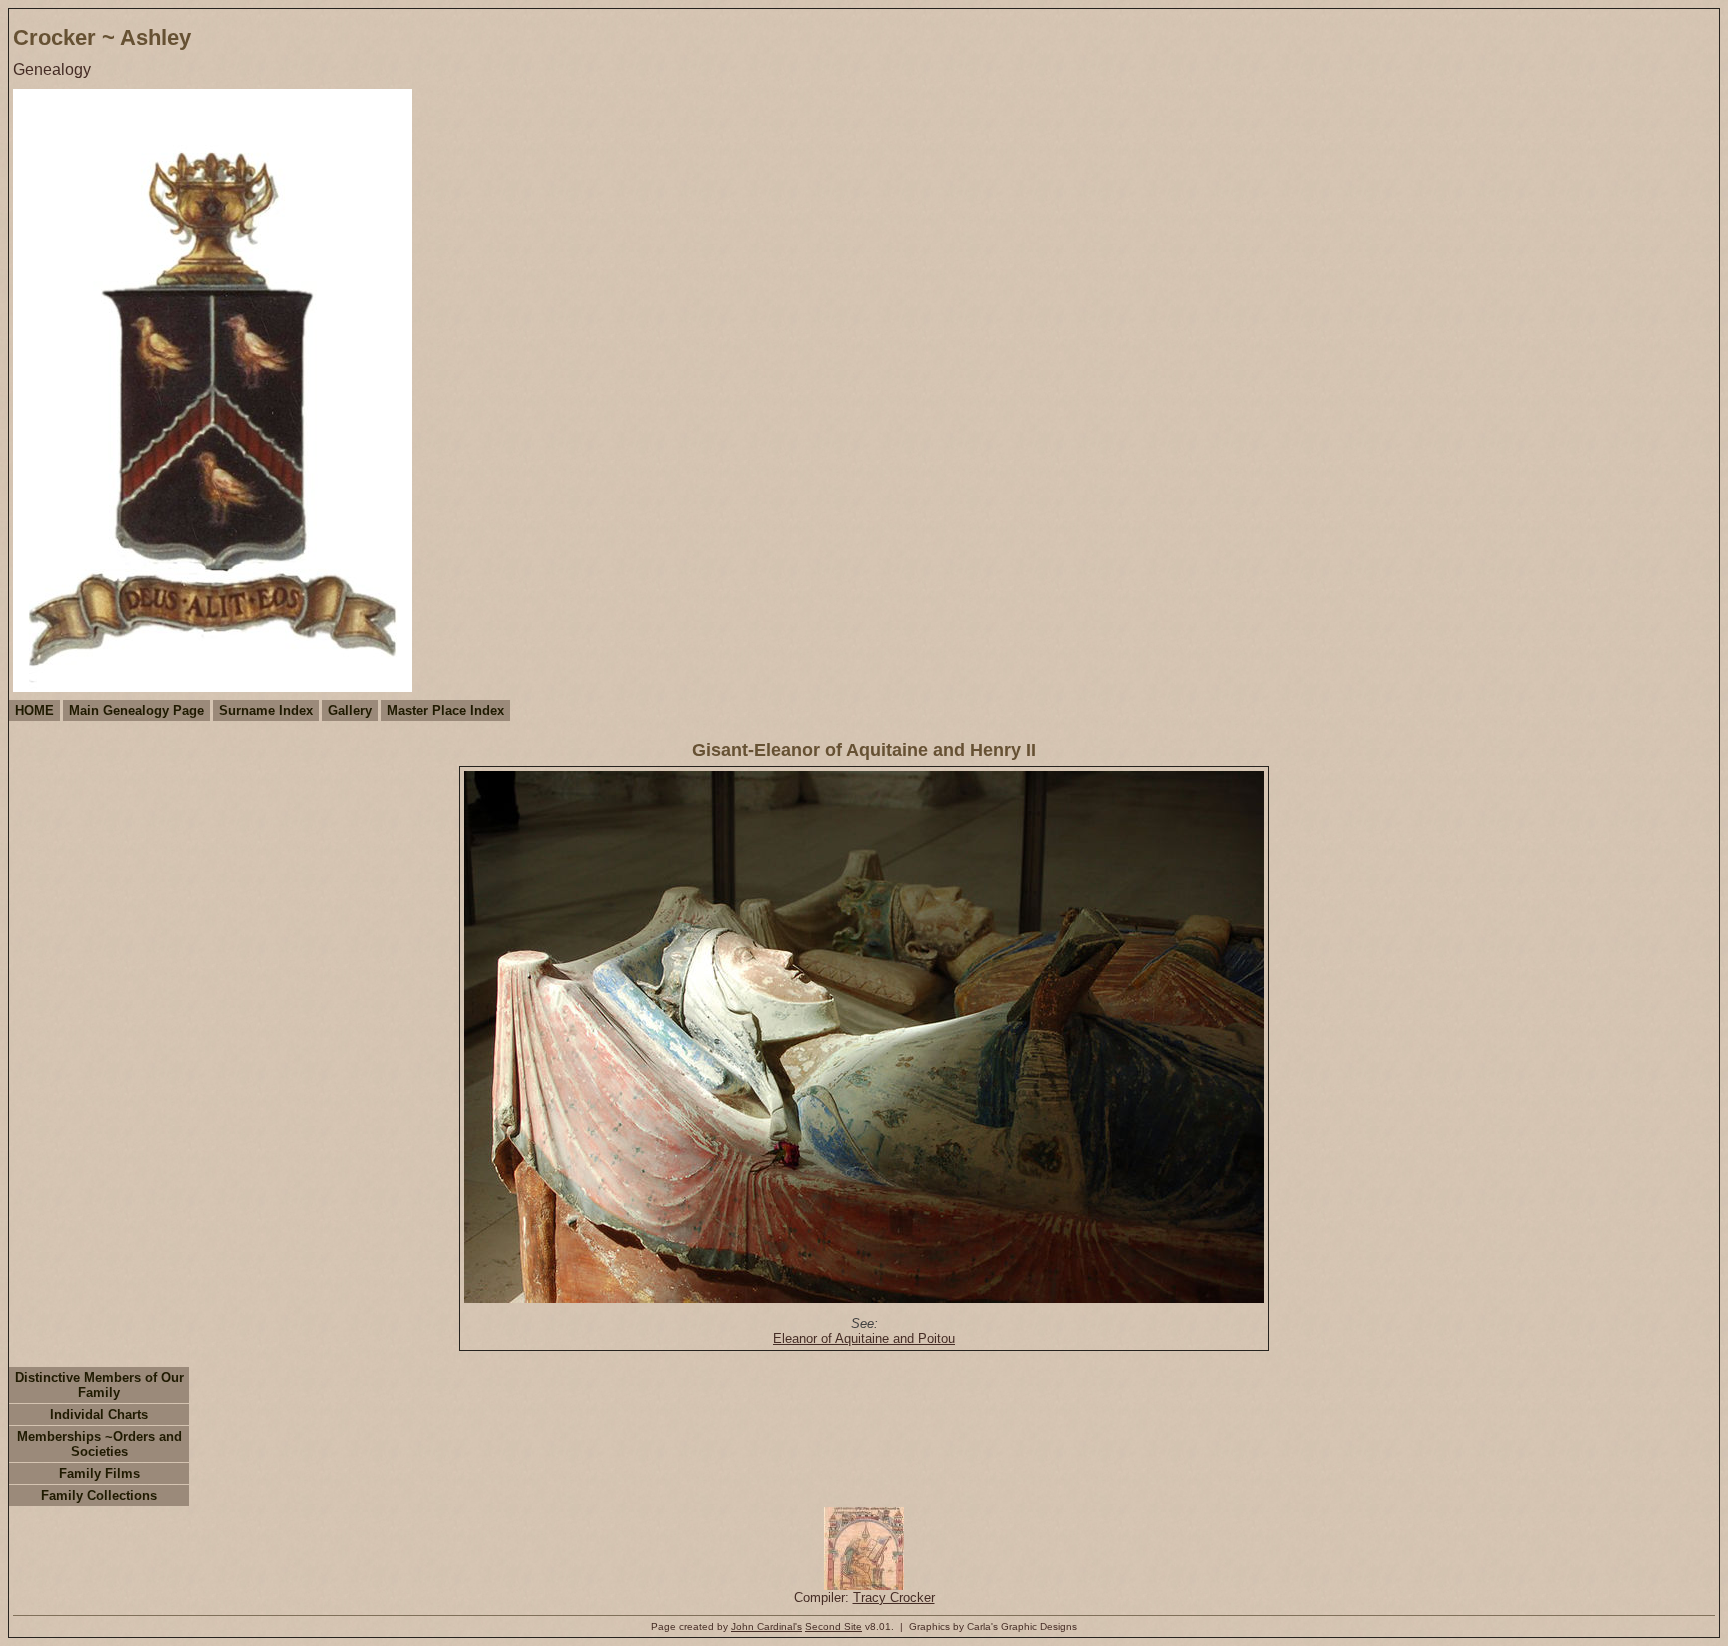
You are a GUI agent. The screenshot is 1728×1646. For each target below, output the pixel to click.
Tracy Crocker (894, 1597)
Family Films (99, 1473)
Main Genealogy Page (136, 710)
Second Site (833, 1626)
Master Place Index (445, 710)
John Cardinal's (766, 1626)
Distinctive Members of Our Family (99, 1385)
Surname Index (266, 710)
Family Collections (99, 1495)
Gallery (350, 710)
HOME (34, 710)
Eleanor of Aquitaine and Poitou (864, 1338)
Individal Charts (99, 1414)
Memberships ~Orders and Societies (99, 1444)
